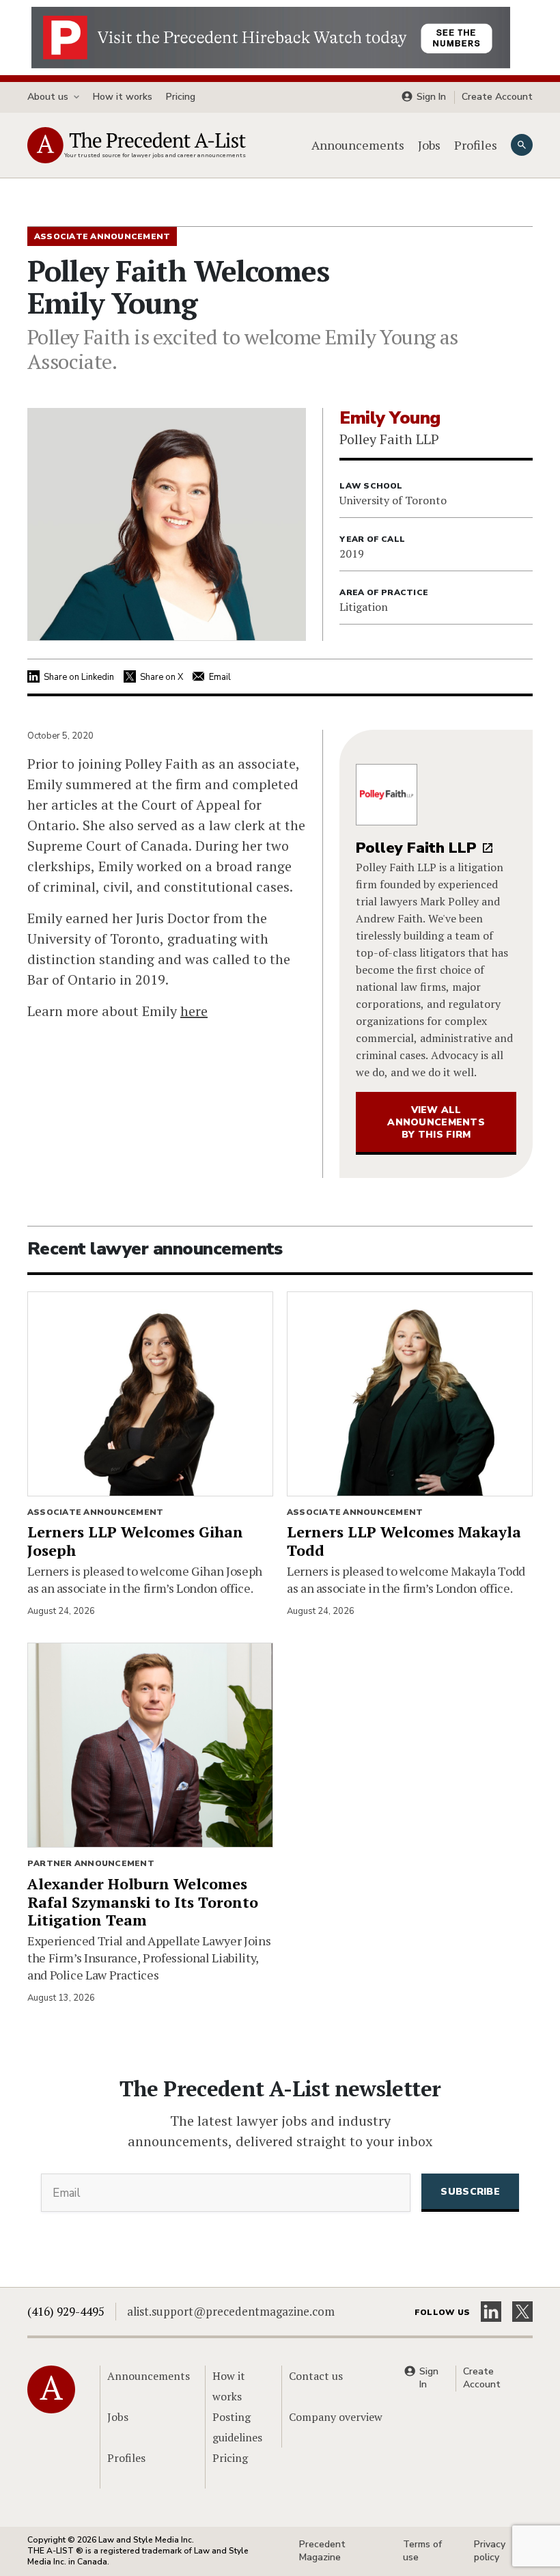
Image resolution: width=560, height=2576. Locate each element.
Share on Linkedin (79, 677)
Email (220, 677)
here (194, 1011)
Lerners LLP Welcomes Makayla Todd (404, 1541)
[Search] (522, 145)
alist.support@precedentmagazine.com (231, 2311)
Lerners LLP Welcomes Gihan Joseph (135, 1541)
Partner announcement (91, 1863)
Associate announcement (95, 1512)
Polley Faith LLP (416, 848)
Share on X (162, 677)
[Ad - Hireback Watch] (271, 36)
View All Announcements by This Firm (436, 1122)
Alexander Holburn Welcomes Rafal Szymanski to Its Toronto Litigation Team (143, 1902)
